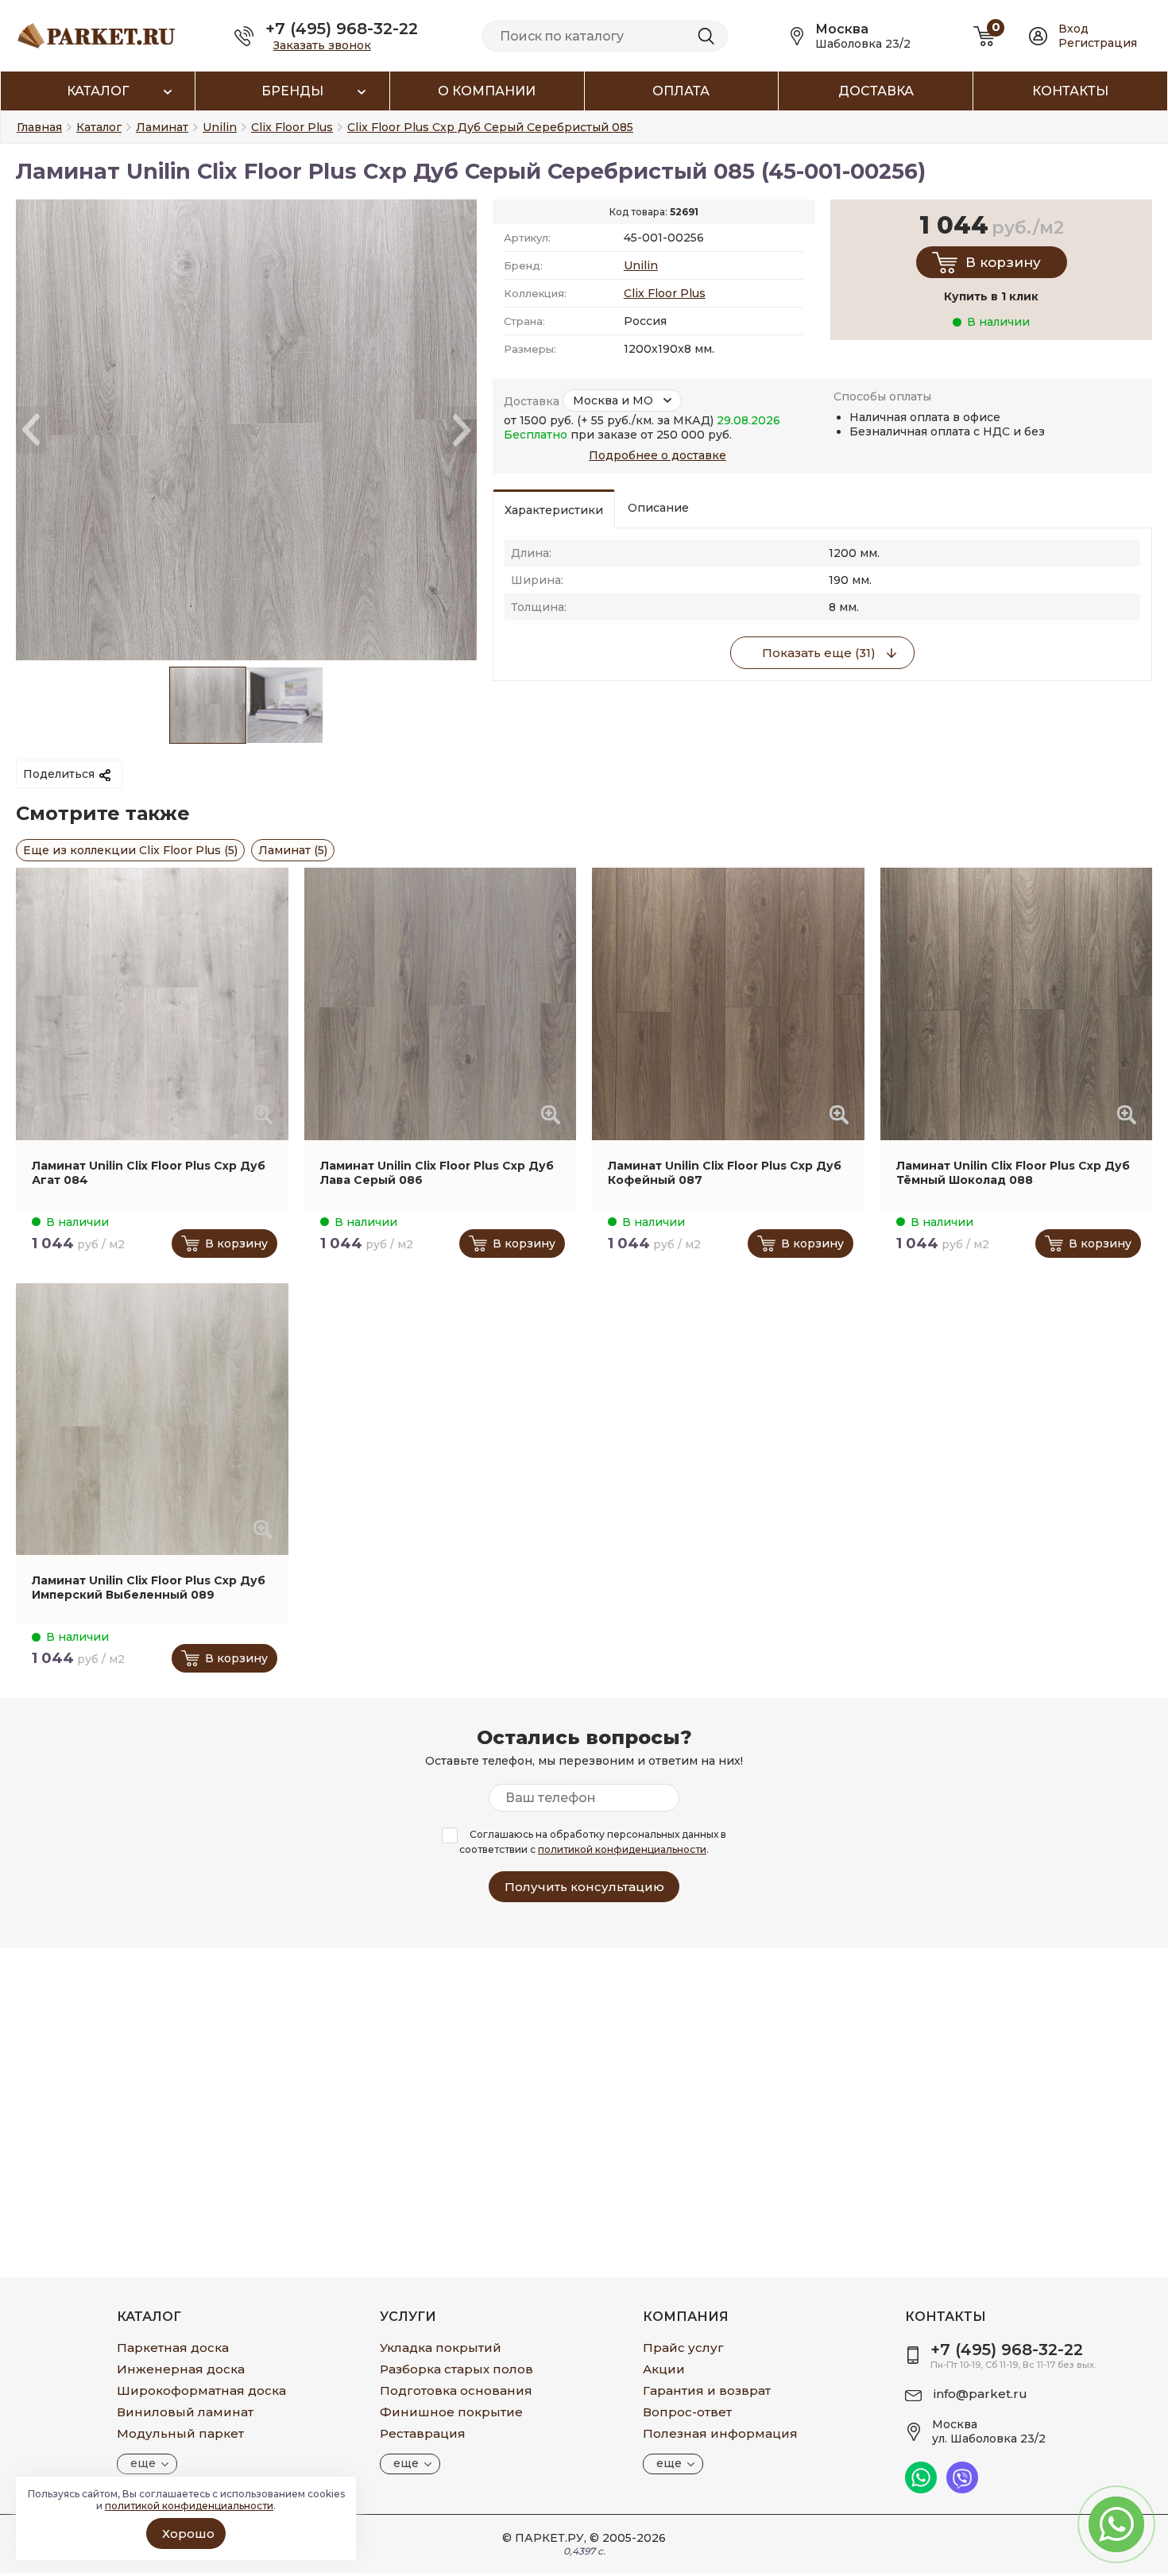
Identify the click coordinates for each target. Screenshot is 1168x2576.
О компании (487, 91)
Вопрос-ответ (687, 2412)
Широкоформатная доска (201, 2390)
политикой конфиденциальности (622, 1849)
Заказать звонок (322, 45)
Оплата (681, 91)
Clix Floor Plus (665, 293)
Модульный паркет (180, 2433)
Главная (39, 127)
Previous (31, 430)
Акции (664, 2369)
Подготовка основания (456, 2390)
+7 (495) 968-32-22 (342, 29)
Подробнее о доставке (657, 455)
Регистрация (1098, 43)
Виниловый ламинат (185, 2412)
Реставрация (423, 2433)
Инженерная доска (181, 2369)
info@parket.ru (980, 2394)
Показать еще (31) (819, 653)
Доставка (876, 91)
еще (143, 2463)
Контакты (1070, 91)
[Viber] (962, 2489)
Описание (658, 508)
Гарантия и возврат (707, 2390)
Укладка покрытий (441, 2348)
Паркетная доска (173, 2348)
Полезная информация (720, 2433)
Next (462, 430)
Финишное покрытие (451, 2412)
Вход (1073, 29)
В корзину (1003, 262)
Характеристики (554, 510)
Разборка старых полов (456, 2369)
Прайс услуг (683, 2348)
